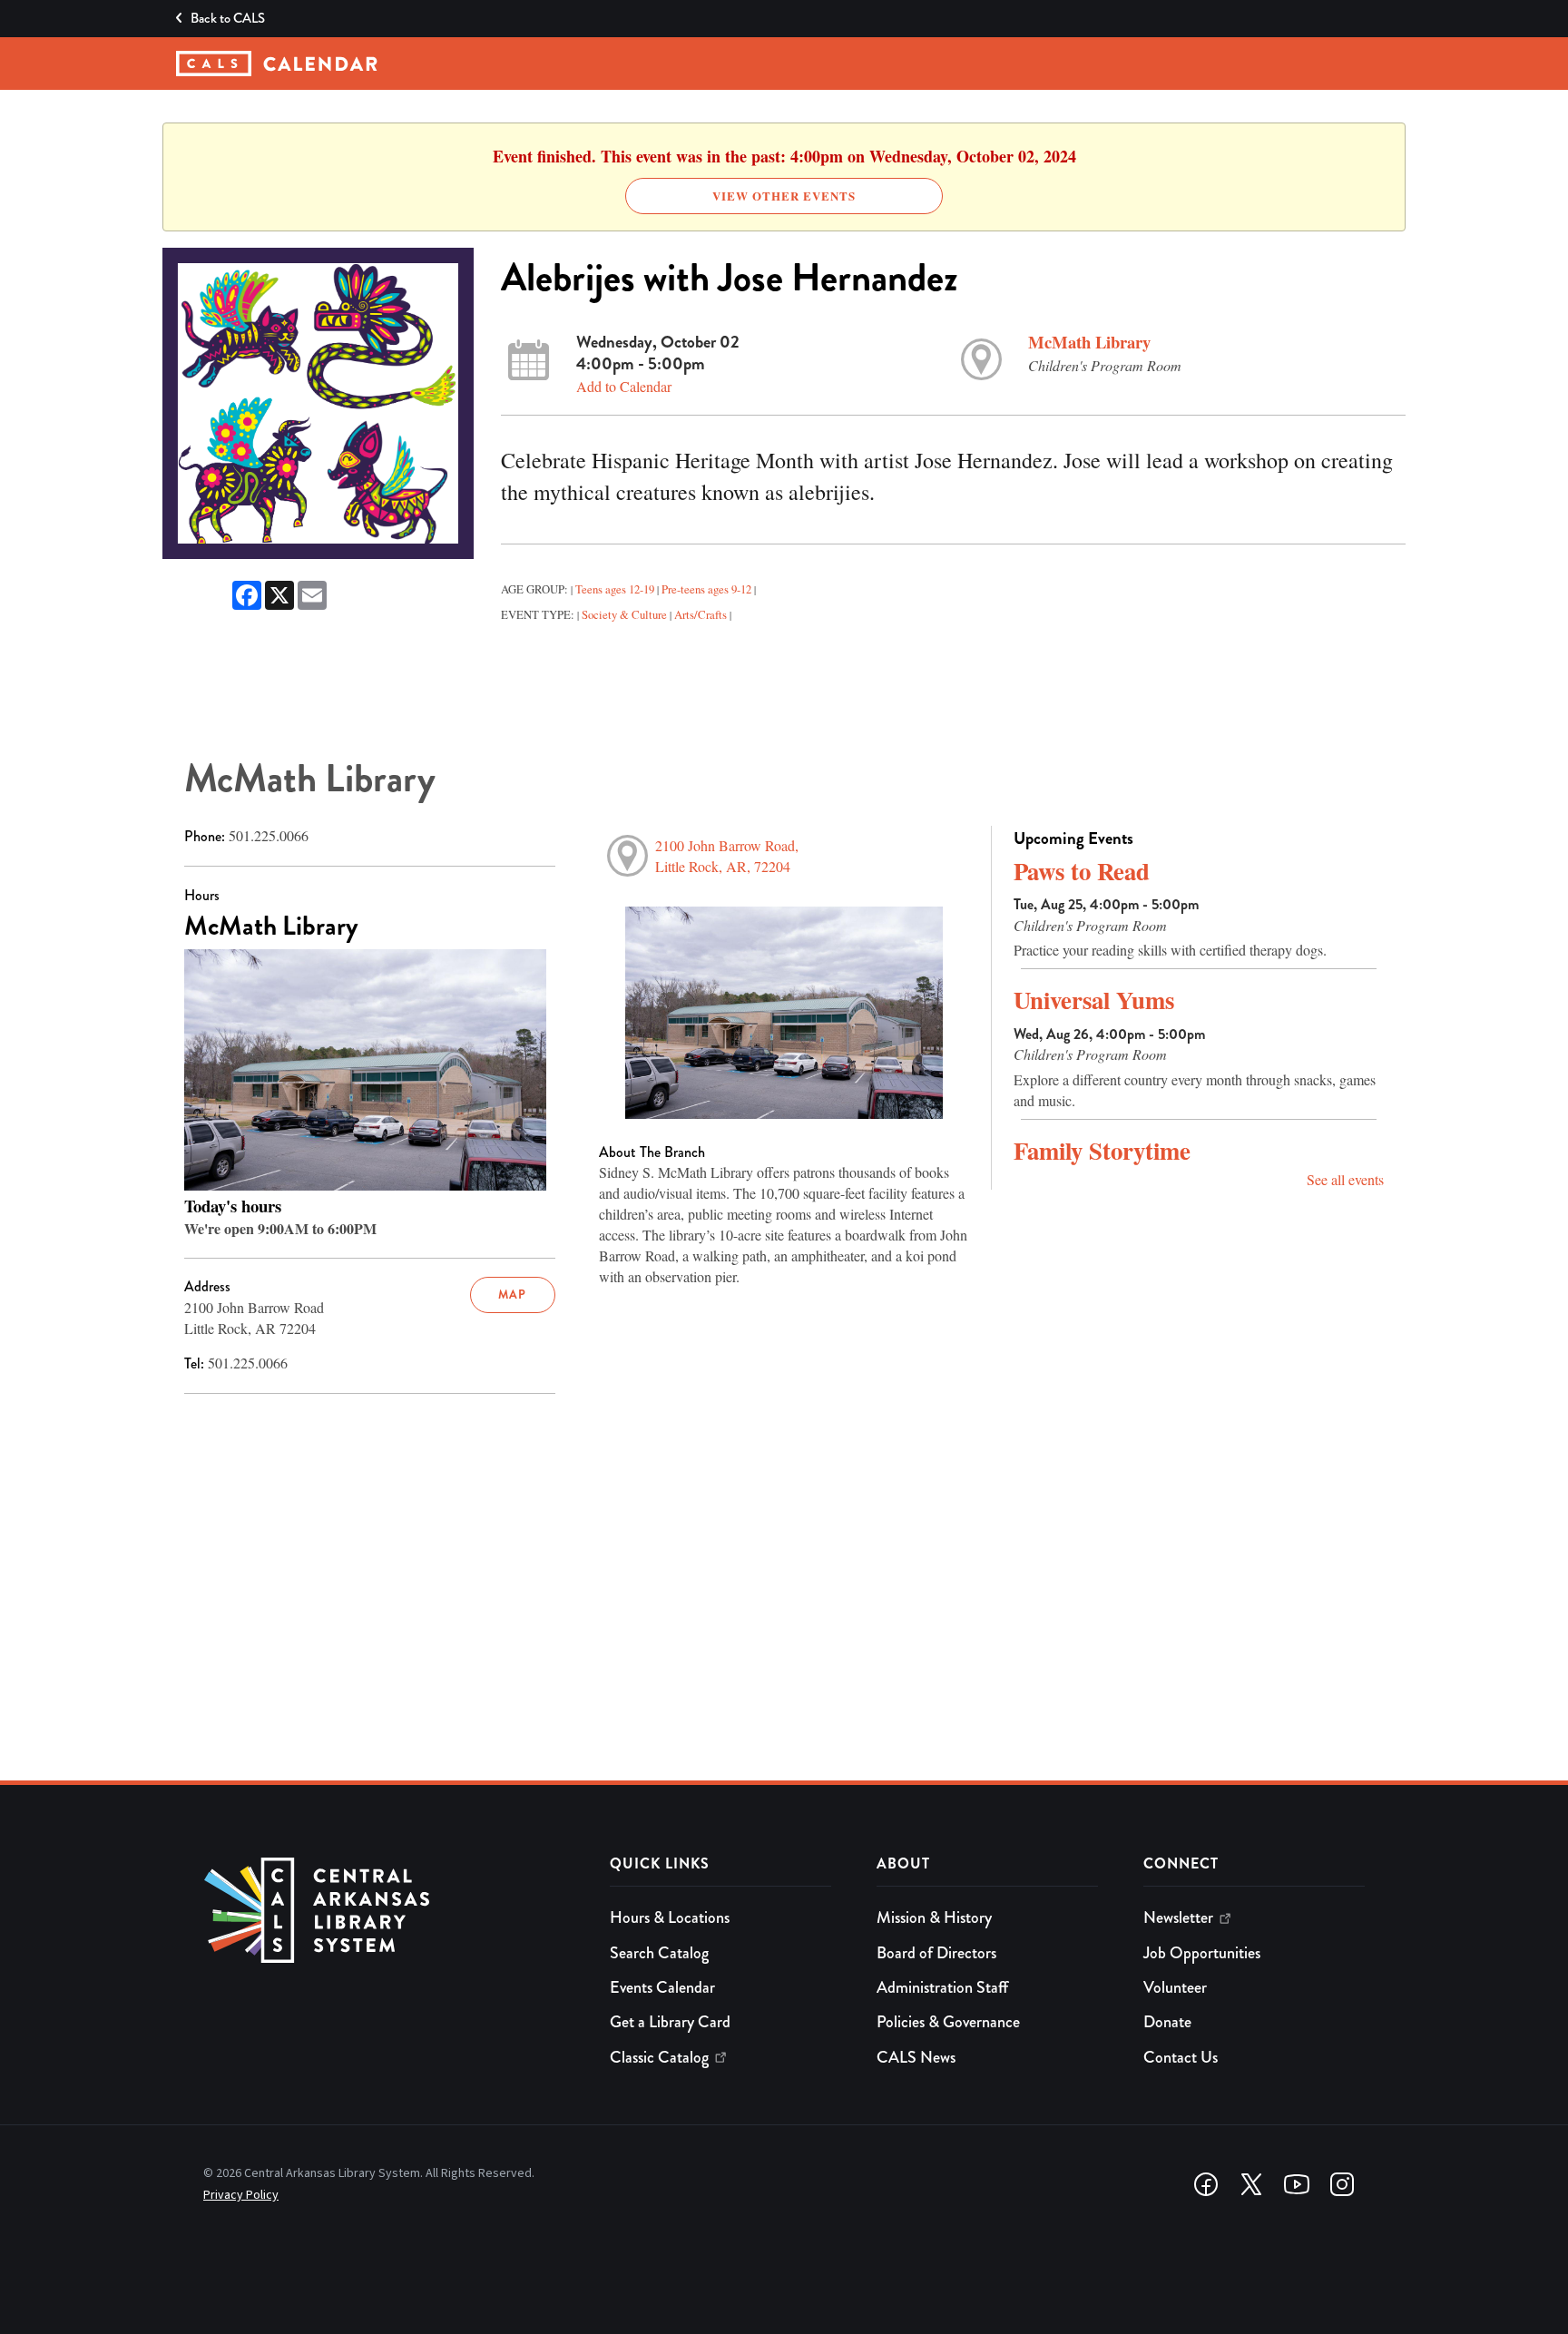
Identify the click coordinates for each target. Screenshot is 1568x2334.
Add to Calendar (624, 386)
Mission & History (934, 1917)
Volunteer (1175, 1987)
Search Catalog (659, 1953)
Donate (1167, 2022)
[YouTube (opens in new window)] (1297, 2184)
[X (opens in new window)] (1251, 2184)
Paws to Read (1082, 871)
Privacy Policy (241, 2195)
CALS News (916, 2057)
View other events (784, 196)
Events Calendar (662, 1987)
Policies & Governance (948, 2022)
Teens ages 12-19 (615, 589)
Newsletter (1178, 1917)
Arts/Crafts (701, 614)
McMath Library (1089, 342)
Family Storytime (1102, 1150)
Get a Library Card (670, 2022)
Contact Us (1181, 2057)
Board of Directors (936, 1953)
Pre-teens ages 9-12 (706, 589)
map (512, 1294)
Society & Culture (624, 614)
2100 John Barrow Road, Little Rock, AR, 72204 (727, 856)
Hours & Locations (670, 1917)
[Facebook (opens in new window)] (1206, 2184)
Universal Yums (1094, 1000)
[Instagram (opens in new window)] (1342, 2184)
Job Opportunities (1202, 1953)
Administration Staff (942, 1987)
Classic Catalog (659, 2057)
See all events (1345, 1179)
